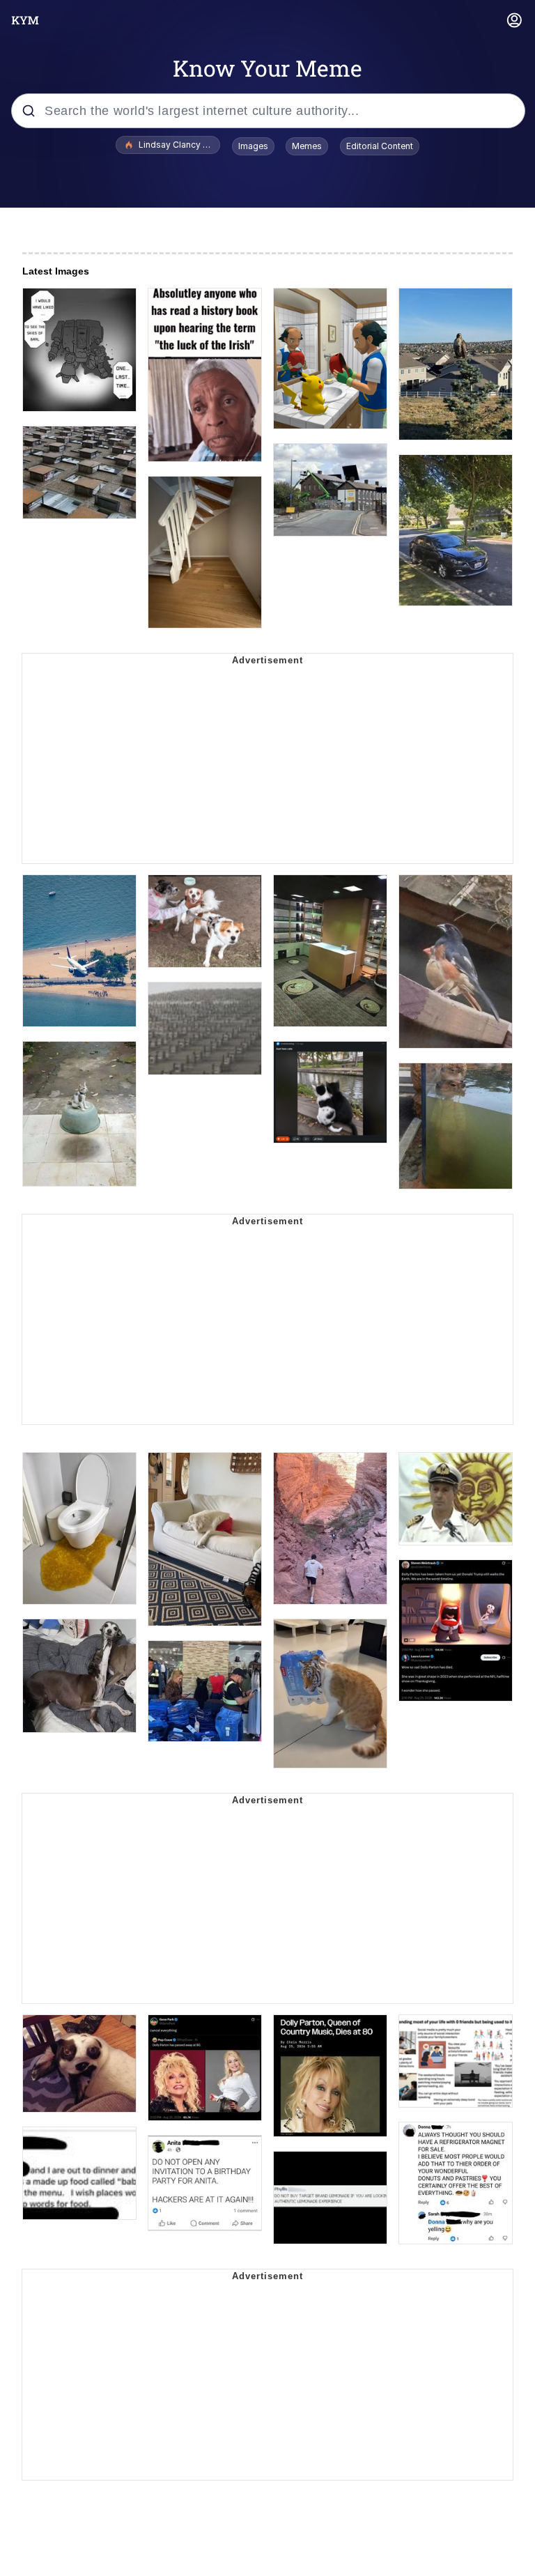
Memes (307, 146)
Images (253, 146)
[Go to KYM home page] (25, 20)
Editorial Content (380, 146)
